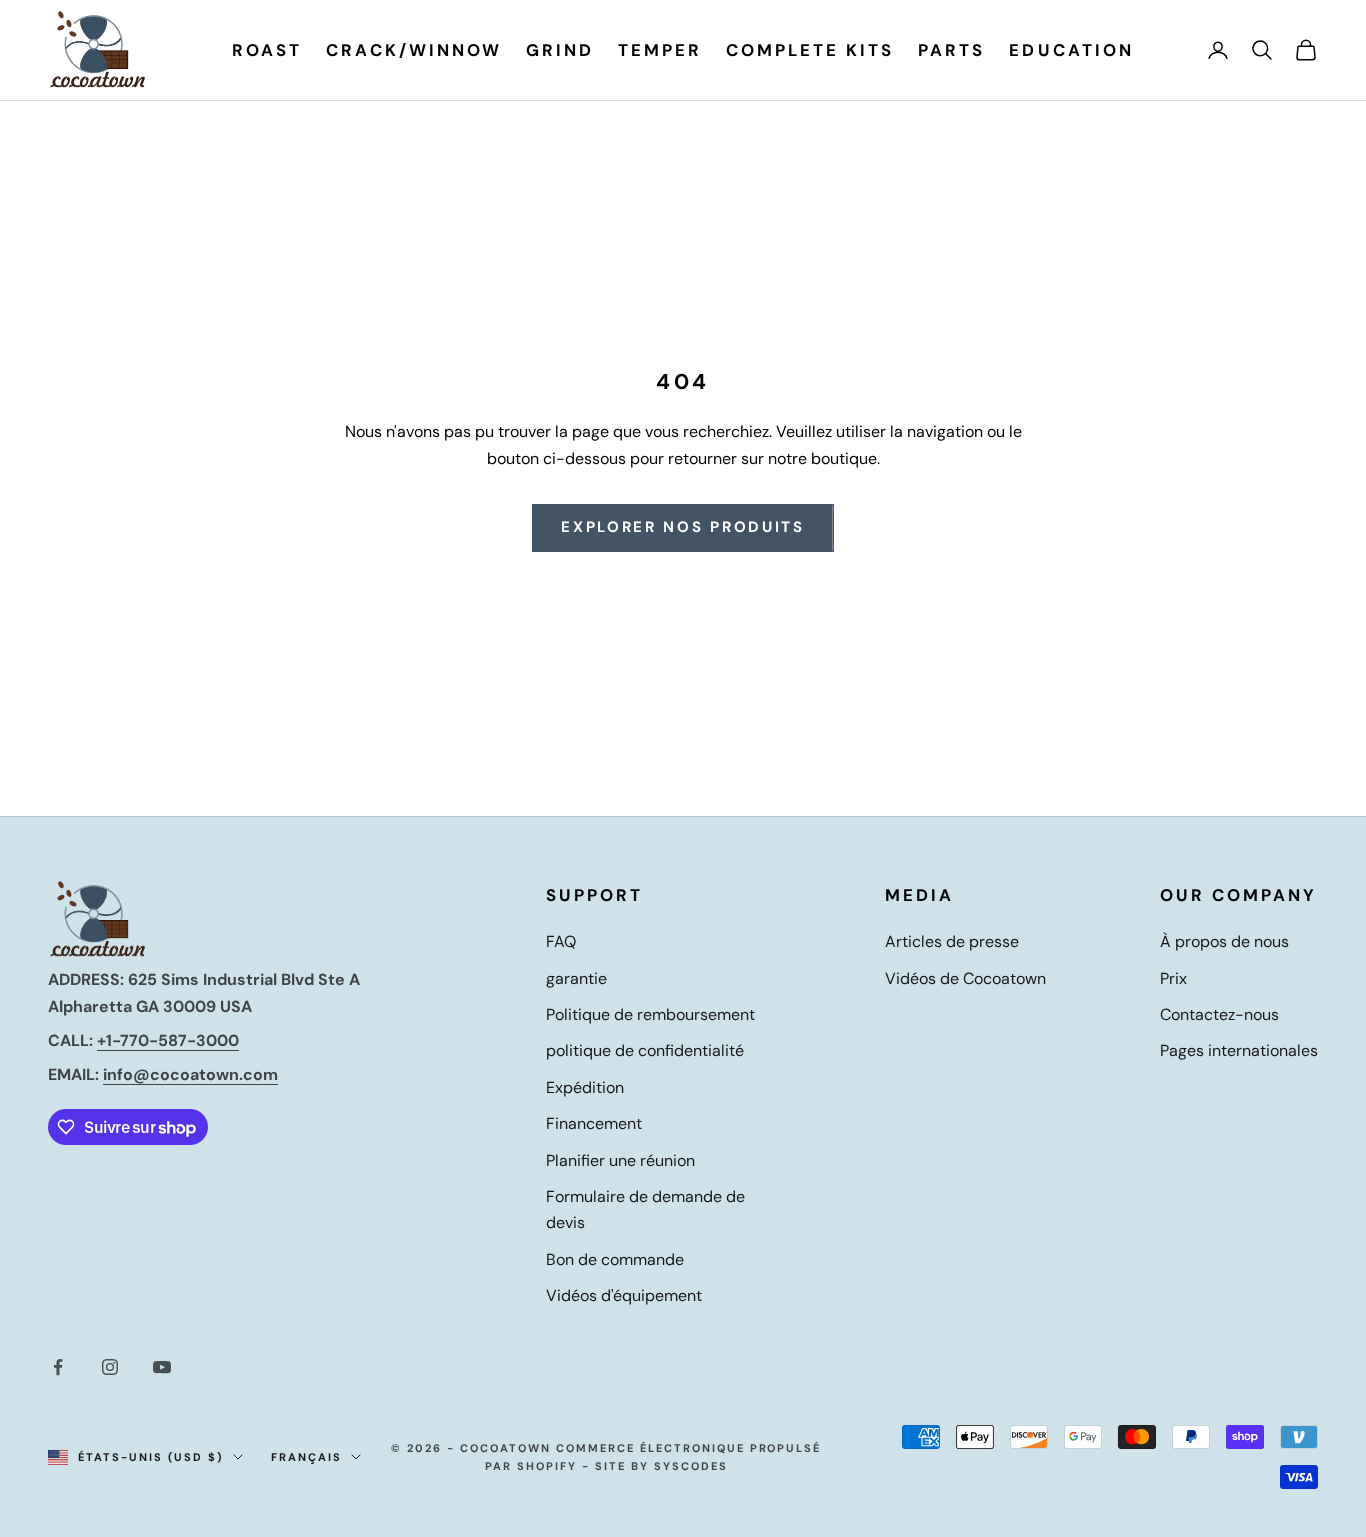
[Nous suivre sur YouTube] (162, 1367)
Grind (560, 50)
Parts (951, 50)
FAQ (561, 941)
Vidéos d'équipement (624, 1295)
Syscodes (691, 1466)
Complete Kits (810, 50)
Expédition (585, 1087)
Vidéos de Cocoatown (965, 978)
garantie (576, 978)
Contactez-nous (1219, 1014)
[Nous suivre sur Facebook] (58, 1367)
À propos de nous (1224, 941)
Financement (594, 1123)
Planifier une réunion (620, 1160)
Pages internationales (1239, 1050)
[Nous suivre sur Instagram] (110, 1367)
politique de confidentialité (645, 1050)
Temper (660, 50)
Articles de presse (952, 941)
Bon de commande (615, 1259)
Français (306, 1457)
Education (1071, 50)
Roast (267, 50)
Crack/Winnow (413, 50)
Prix (1173, 978)
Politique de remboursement (650, 1014)
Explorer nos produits (683, 527)
